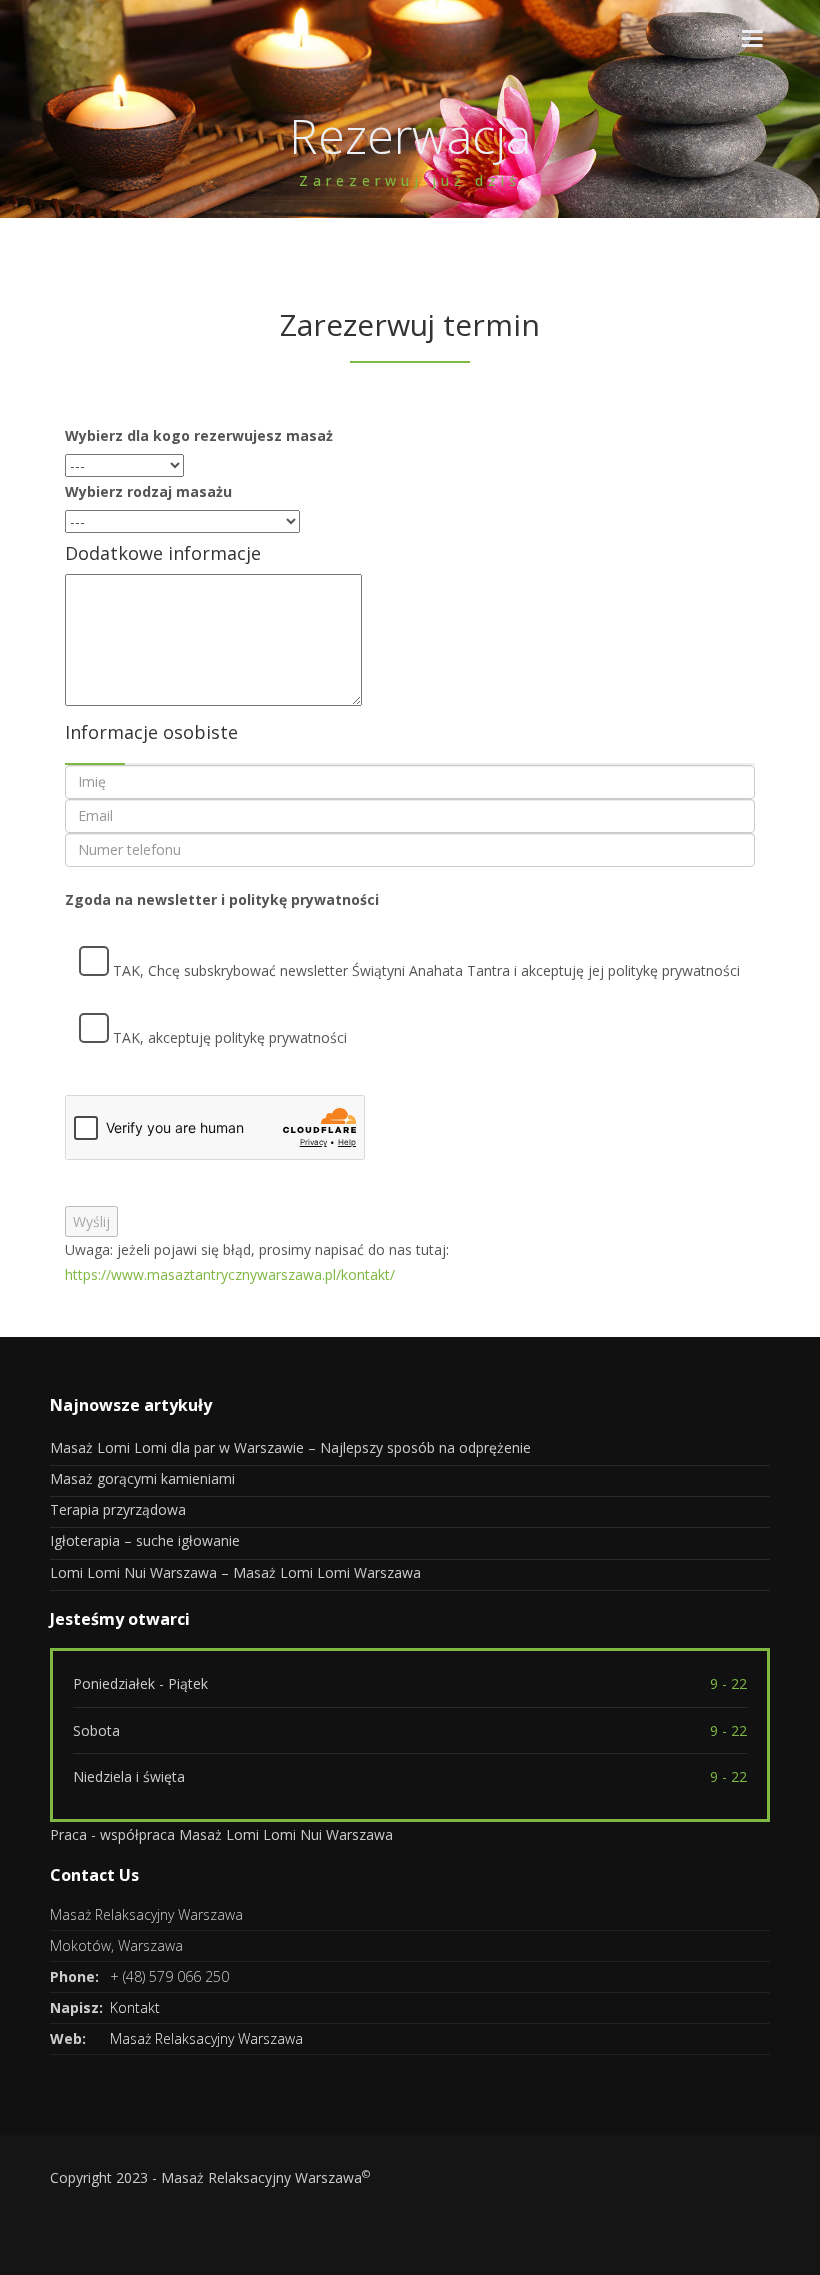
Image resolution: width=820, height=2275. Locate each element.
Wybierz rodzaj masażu (148, 491)
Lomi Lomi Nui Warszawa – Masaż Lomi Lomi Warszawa (235, 1572)
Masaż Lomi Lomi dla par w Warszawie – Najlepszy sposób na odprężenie (290, 1447)
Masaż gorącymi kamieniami (142, 1478)
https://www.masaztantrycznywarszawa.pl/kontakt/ (230, 1274)
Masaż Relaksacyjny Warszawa (206, 2038)
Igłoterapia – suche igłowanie (145, 1540)
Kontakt (135, 2007)
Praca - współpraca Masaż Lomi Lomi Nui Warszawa (221, 1834)
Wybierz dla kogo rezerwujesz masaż (199, 435)
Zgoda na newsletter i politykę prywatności (222, 899)
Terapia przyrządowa (118, 1509)
